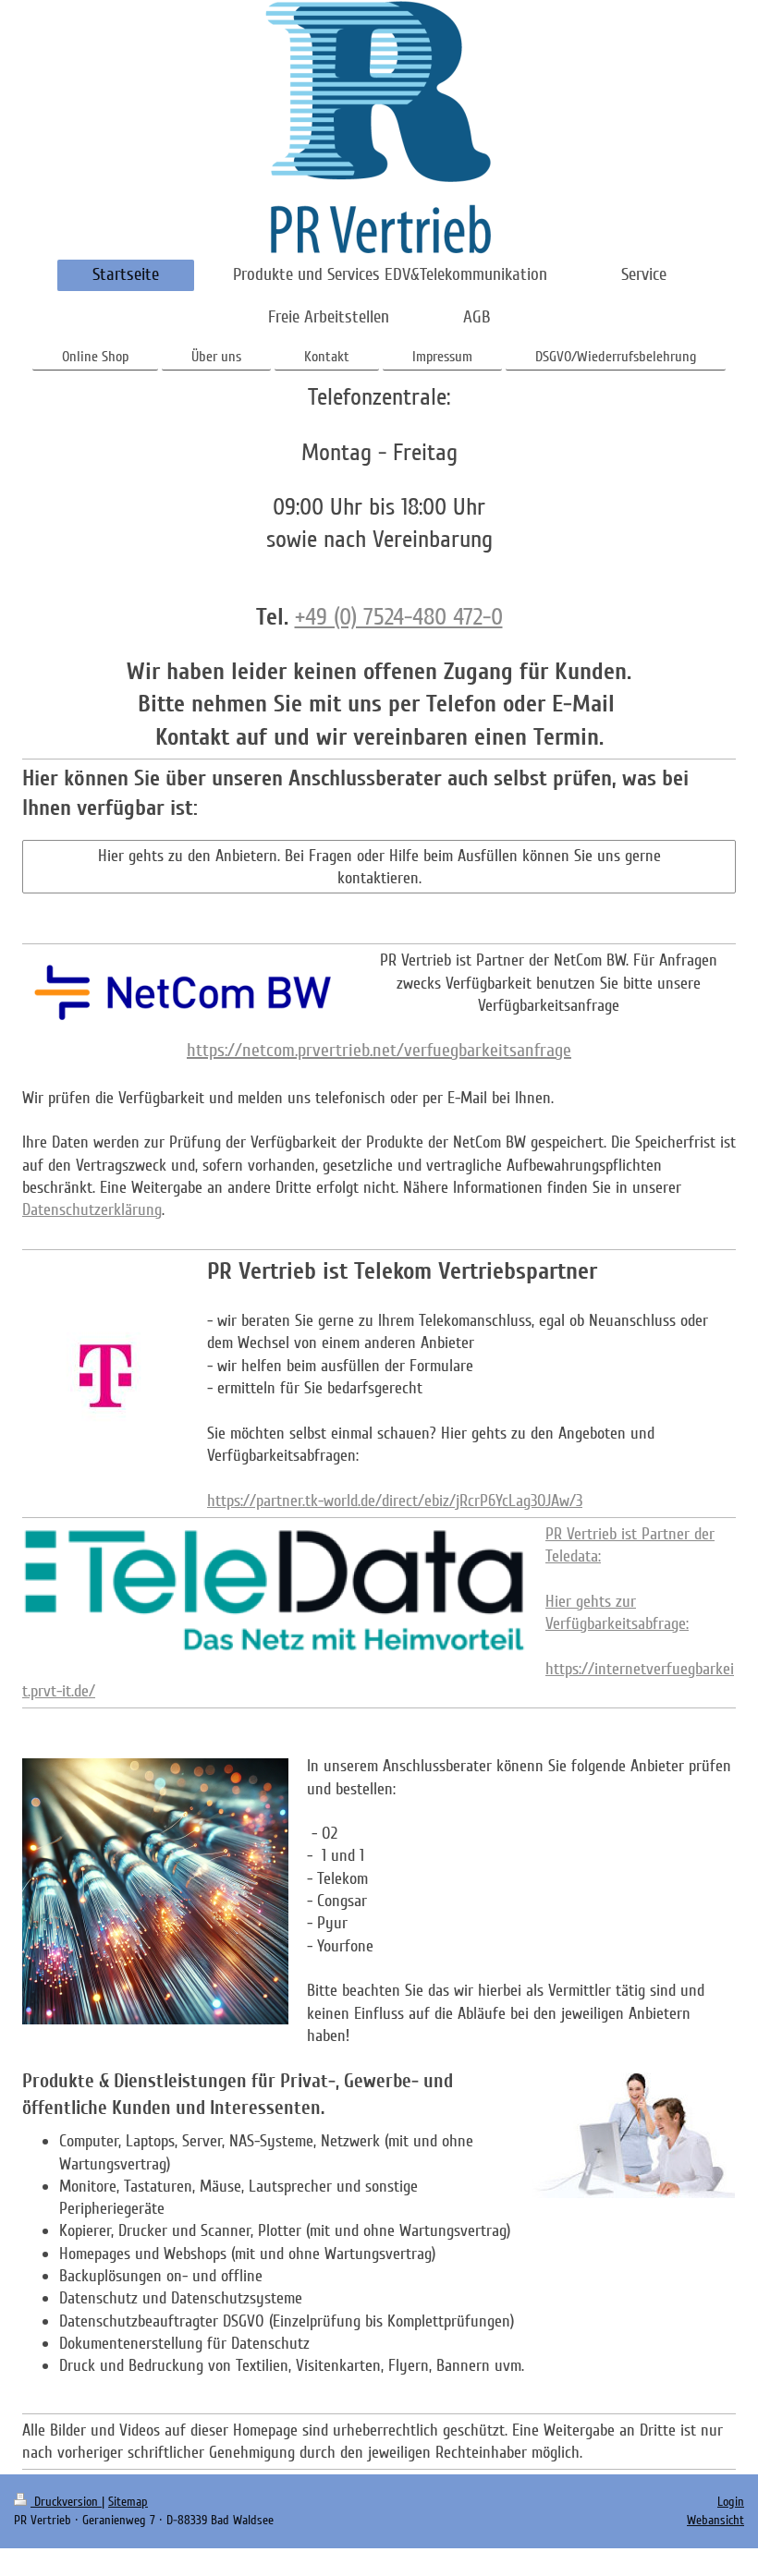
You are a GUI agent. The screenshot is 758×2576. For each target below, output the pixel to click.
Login (731, 2502)
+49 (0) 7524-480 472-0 (399, 617)
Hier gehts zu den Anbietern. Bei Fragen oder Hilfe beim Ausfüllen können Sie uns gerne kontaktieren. (379, 867)
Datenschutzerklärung (92, 1209)
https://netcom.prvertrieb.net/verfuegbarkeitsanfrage (379, 1051)
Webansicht (715, 2520)
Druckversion (66, 2502)
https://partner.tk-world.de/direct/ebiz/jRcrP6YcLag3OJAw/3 (395, 1501)
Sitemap (128, 2502)
